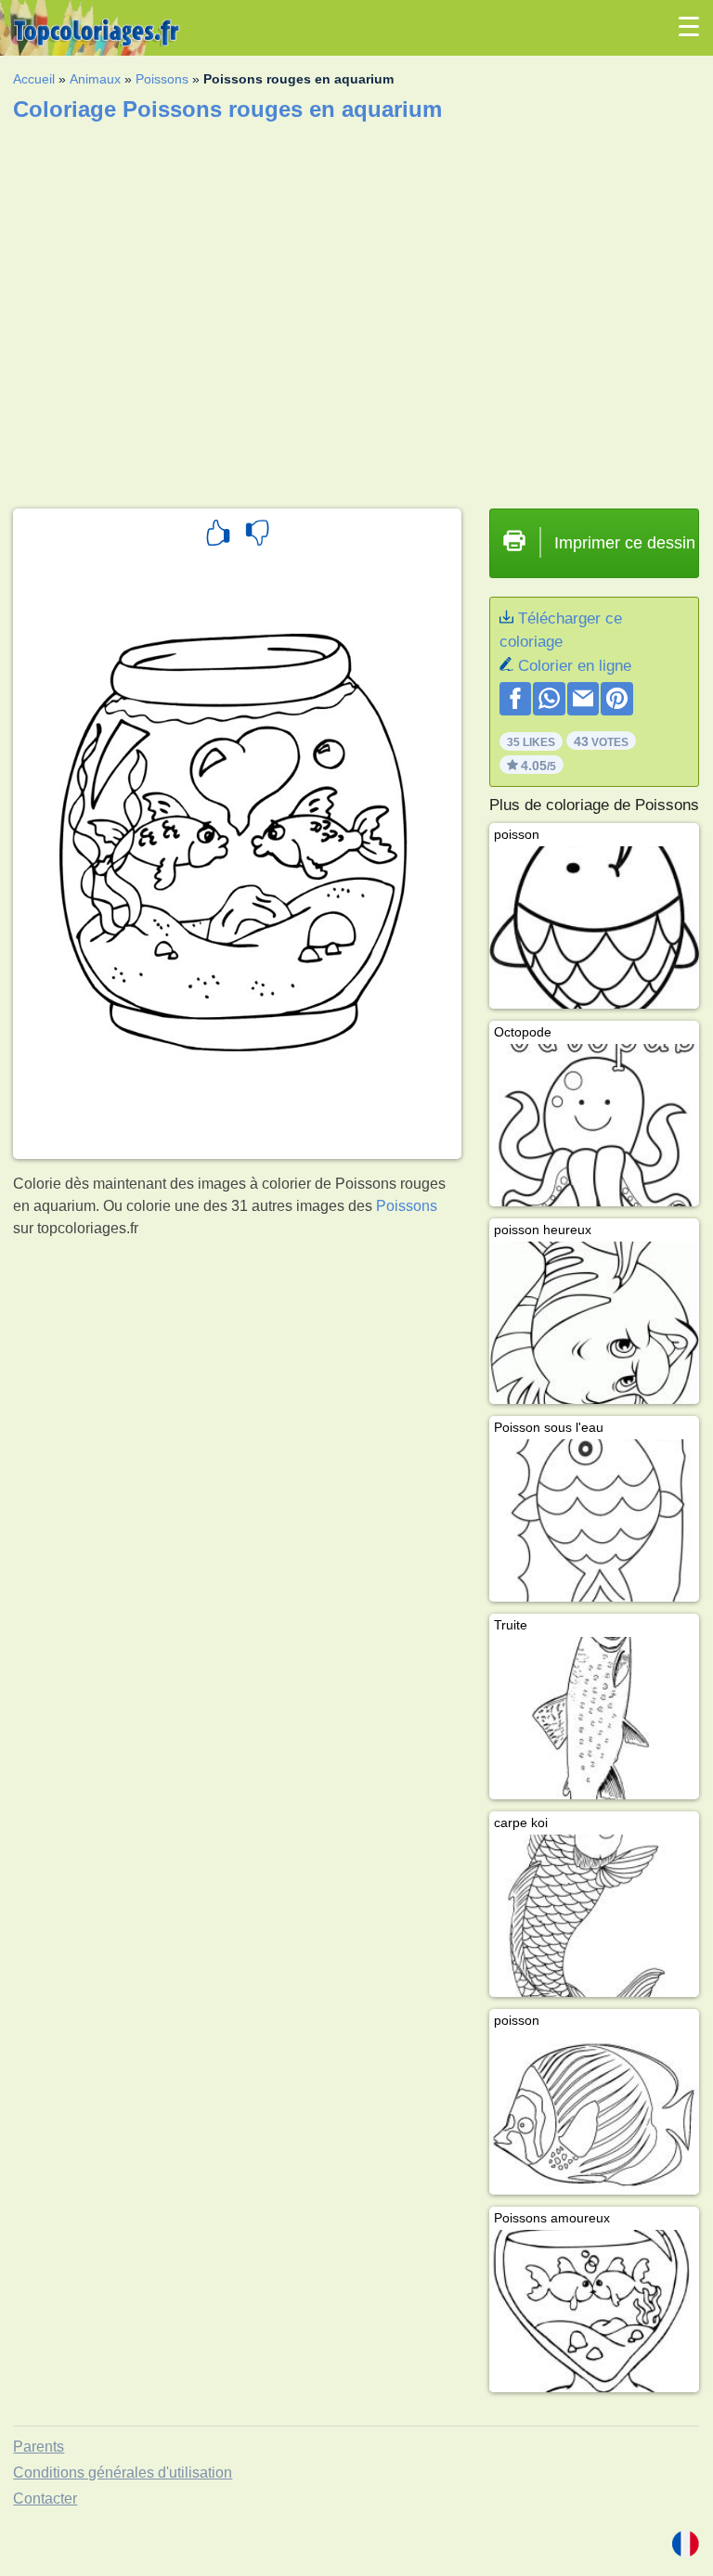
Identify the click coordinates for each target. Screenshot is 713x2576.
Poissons (162, 79)
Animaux (95, 79)
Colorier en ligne (575, 666)
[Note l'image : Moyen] (257, 535)
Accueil (34, 79)
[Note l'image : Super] (218, 535)
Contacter (45, 2499)
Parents (39, 2447)
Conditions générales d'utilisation (123, 2473)
